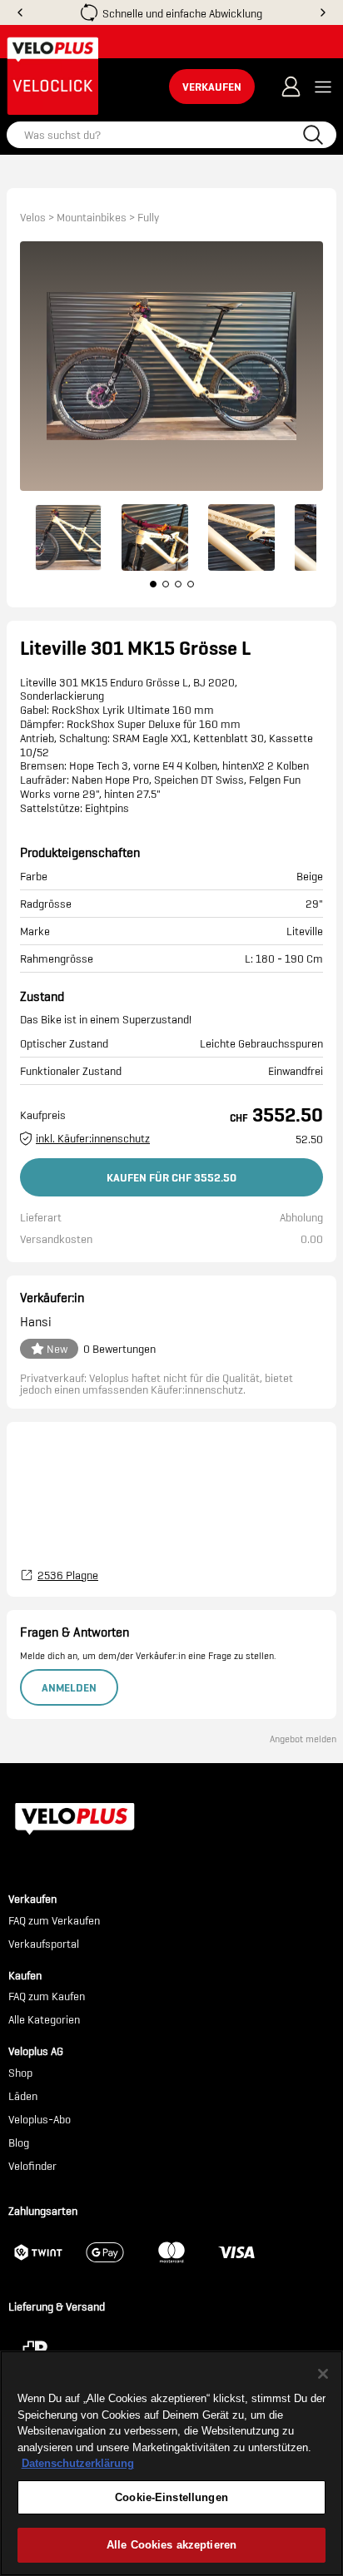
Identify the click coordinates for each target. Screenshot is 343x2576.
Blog (19, 2143)
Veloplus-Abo (40, 2120)
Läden (23, 2097)
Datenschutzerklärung (78, 2463)
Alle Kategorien (44, 2020)
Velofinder (32, 2167)
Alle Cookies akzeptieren (171, 2545)
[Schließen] (323, 2374)
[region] (171, 2463)
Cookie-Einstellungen (171, 2497)
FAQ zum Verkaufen (54, 1921)
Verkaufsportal (44, 1944)
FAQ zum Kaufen (47, 1997)
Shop (20, 2073)
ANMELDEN (69, 1687)
